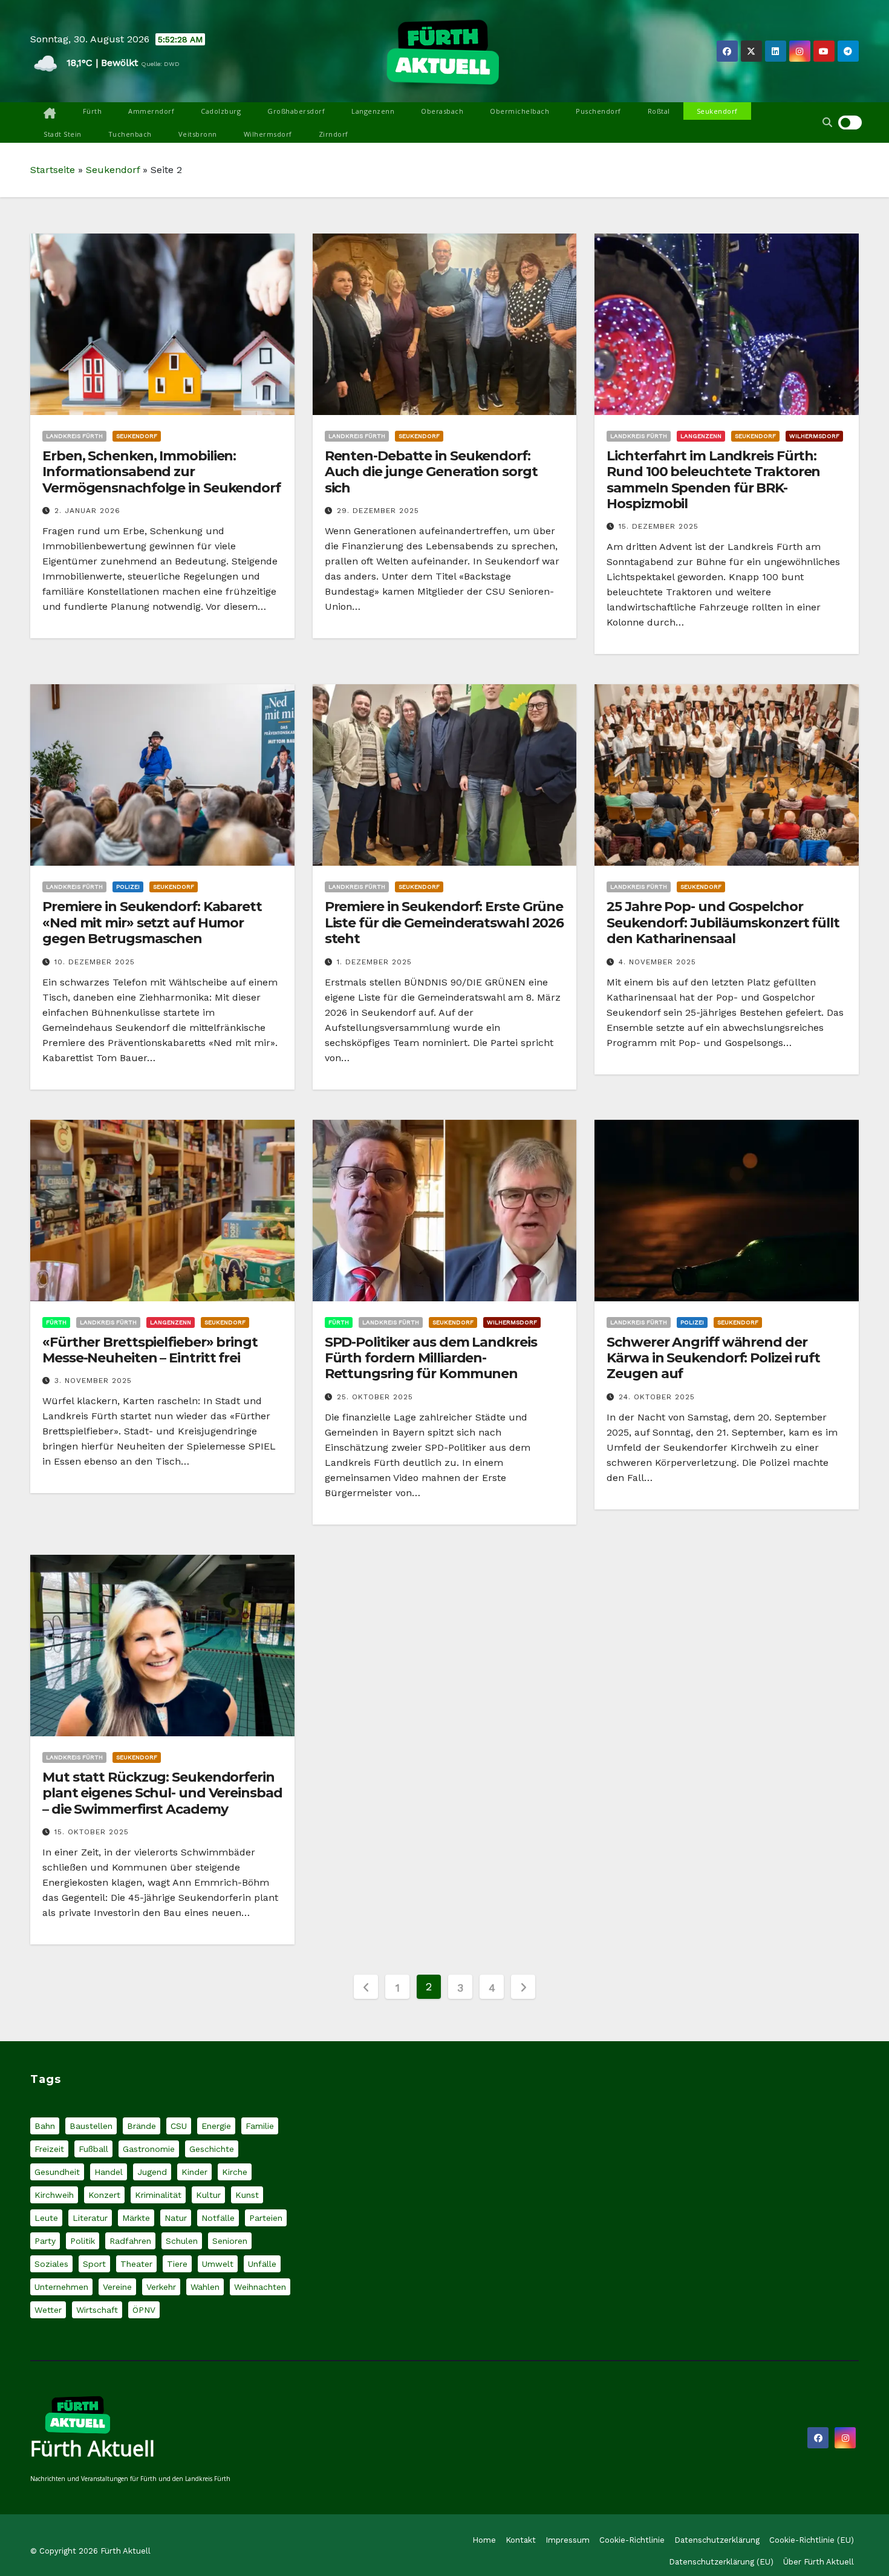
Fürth (93, 111)
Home (484, 2540)
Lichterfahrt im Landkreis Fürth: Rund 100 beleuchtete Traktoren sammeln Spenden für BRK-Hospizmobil (713, 480)
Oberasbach (442, 111)
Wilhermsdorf (268, 134)
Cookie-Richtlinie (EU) (812, 2540)
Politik (83, 2241)
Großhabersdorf (296, 111)
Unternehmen (61, 2287)
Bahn (45, 2126)
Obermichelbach (519, 111)
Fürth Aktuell (93, 2448)
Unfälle (262, 2264)
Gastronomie (149, 2149)
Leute (46, 2218)
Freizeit (49, 2149)
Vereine (117, 2287)
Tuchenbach (130, 134)
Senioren (230, 2241)
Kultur (208, 2195)
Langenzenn (373, 111)
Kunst (247, 2195)
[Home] (50, 114)
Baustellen (91, 2126)
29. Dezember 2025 (378, 511)
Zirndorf (334, 134)
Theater (136, 2264)
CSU (179, 2126)
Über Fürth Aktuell (819, 2562)
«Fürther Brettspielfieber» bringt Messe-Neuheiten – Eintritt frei (150, 1350)
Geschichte (212, 2149)
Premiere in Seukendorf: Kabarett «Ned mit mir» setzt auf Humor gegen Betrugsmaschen (152, 923)
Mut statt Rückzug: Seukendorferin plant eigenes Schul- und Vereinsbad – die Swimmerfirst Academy (162, 1793)
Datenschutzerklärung (717, 2540)
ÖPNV (144, 2310)
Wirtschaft (97, 2310)
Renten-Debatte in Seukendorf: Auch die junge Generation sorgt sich (431, 472)
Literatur (90, 2218)
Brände (142, 2126)
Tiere (177, 2264)
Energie (216, 2126)
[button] (827, 123)
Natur (176, 2218)
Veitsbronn (198, 134)
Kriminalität (158, 2195)
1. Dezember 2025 (374, 962)
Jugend (152, 2172)
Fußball (93, 2149)
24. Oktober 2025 (657, 1397)
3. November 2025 (93, 1381)
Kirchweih (54, 2195)
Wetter (48, 2310)
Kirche (235, 2172)
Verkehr (161, 2287)
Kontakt (521, 2540)
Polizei (128, 887)
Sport (94, 2264)
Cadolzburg (221, 111)
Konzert (104, 2195)
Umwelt (218, 2264)
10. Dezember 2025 (95, 962)
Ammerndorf (151, 111)
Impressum (568, 2540)
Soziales (51, 2264)
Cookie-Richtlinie (632, 2540)
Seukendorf (717, 111)
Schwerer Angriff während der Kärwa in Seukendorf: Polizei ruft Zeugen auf (713, 1358)
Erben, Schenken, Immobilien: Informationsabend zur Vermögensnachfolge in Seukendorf (161, 472)
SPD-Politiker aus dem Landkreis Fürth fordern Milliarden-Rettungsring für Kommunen (431, 1358)
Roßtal (659, 111)
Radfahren (130, 2241)
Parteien (266, 2218)
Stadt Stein (63, 134)
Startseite (53, 170)
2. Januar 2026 (87, 511)
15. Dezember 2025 (659, 526)
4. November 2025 (657, 962)
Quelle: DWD (160, 64)
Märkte (136, 2218)
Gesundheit (57, 2172)
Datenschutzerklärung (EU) (721, 2562)
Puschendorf (598, 111)
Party (45, 2241)
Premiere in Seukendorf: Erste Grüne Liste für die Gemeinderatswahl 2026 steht (444, 923)
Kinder (194, 2172)
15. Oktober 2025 (92, 1832)
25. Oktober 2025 (375, 1397)
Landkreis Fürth (74, 436)
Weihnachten (260, 2287)
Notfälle (218, 2218)
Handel (109, 2172)
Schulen (182, 2241)
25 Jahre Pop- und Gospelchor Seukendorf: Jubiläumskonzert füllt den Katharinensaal (723, 923)
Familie (260, 2126)
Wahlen (205, 2287)
